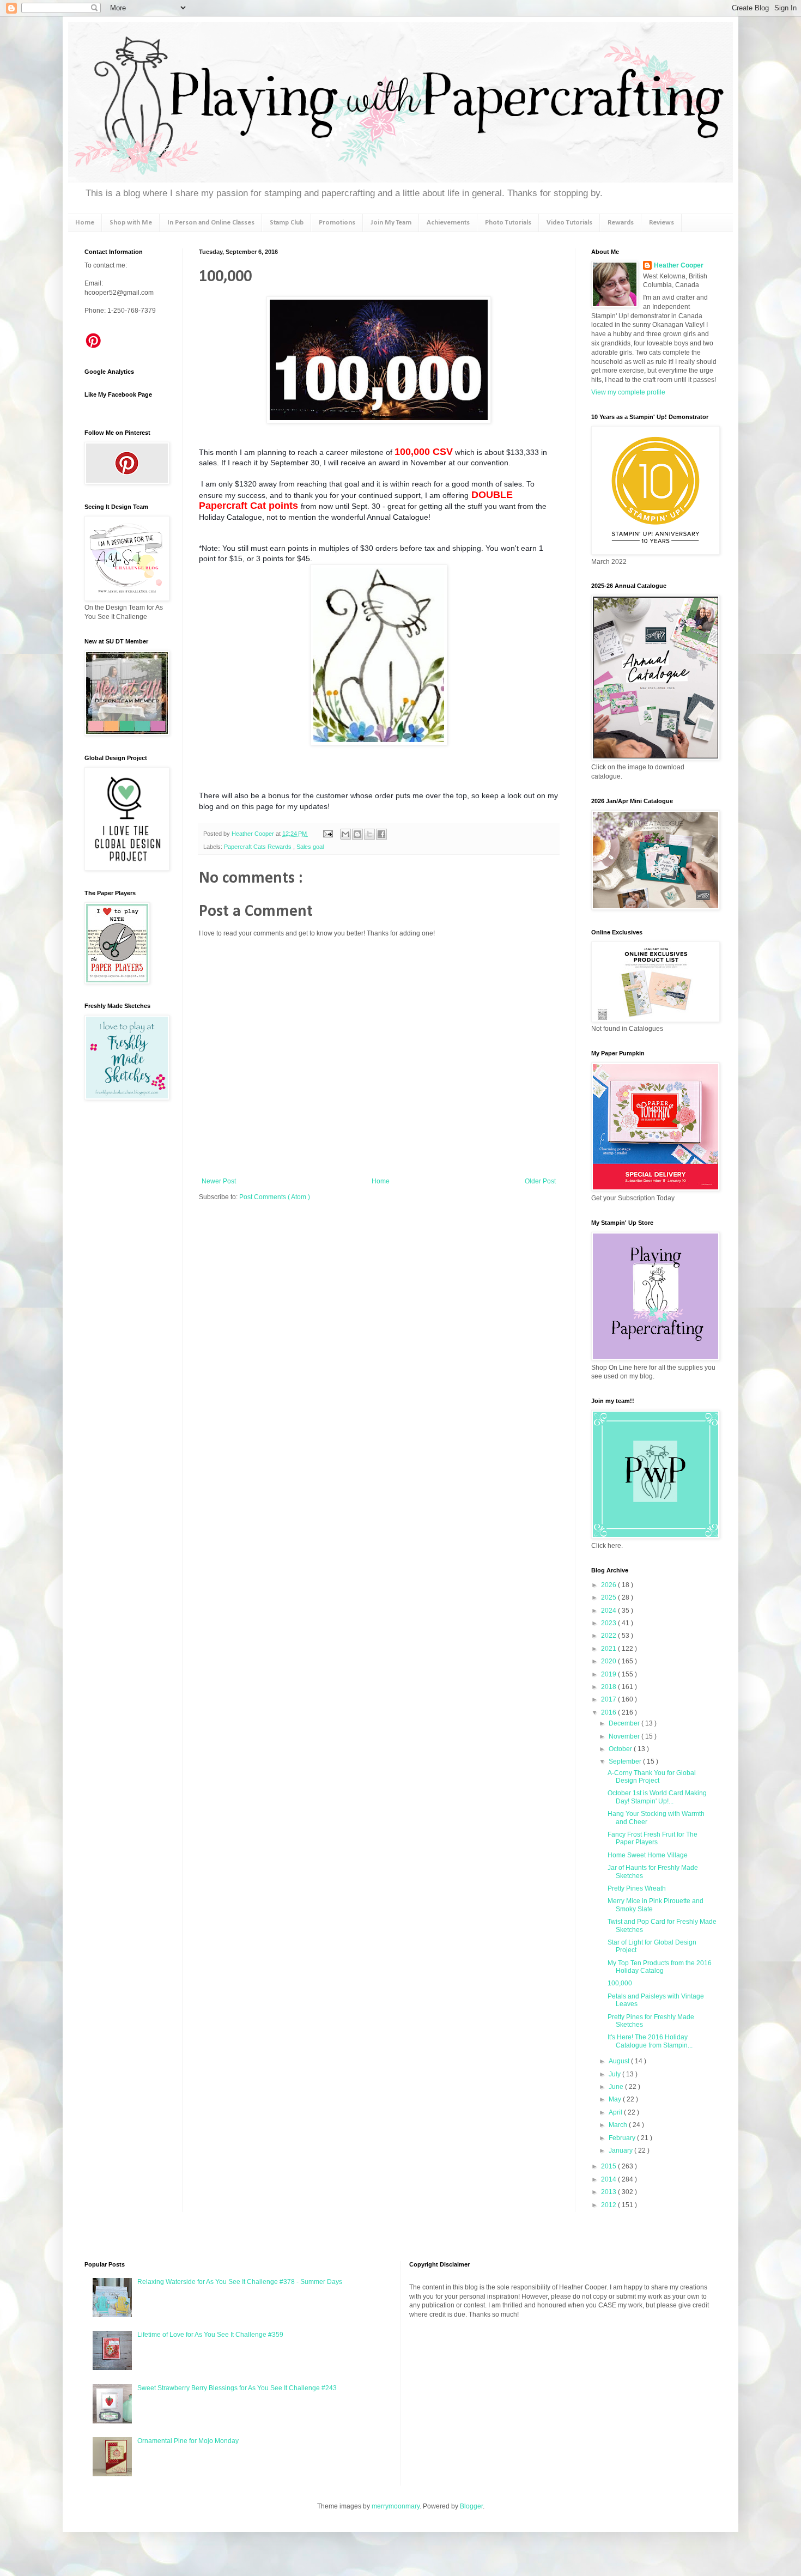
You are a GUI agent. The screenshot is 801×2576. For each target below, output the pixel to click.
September (626, 1761)
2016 (609, 1712)
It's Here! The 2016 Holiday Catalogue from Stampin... (650, 2041)
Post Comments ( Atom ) (275, 1197)
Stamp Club (287, 223)
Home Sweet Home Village (648, 1855)
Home (85, 223)
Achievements (448, 223)
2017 (609, 1699)
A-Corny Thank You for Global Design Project (652, 1777)
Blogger (471, 2506)
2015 (609, 2166)
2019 (609, 1674)
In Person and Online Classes (211, 223)
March (619, 2125)
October (621, 1749)
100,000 (620, 1983)
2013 (609, 2192)
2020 (609, 1661)
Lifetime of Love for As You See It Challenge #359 (210, 2335)
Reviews (662, 223)
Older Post (540, 1181)
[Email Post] (327, 834)
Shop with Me (131, 223)
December (625, 1723)
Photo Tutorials (508, 223)
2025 (609, 1597)
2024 (609, 1611)
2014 (609, 2179)
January (621, 2150)
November (625, 1736)
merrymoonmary (396, 2506)
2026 (609, 1585)
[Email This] (345, 834)
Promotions (337, 223)
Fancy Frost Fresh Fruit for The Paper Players (653, 1838)
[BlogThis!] (357, 834)
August (620, 2061)
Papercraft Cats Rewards (259, 847)
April (616, 2112)
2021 (609, 1649)
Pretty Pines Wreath (637, 1888)
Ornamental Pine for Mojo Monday (188, 2441)
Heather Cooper (254, 834)
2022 (609, 1636)
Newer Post (219, 1181)
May (616, 2099)
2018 (609, 1687)
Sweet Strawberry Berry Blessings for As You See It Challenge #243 (237, 2388)
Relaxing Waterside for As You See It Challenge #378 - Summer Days (240, 2282)
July (615, 2074)
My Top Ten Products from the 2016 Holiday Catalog (660, 1967)
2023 (609, 1623)
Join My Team (391, 223)
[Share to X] (369, 834)
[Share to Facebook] (381, 834)
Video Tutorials (569, 223)
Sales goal (310, 847)
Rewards (621, 223)
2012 (609, 2205)
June (617, 2087)
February (623, 2138)
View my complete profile (628, 392)
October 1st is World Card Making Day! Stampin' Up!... (657, 1797)
